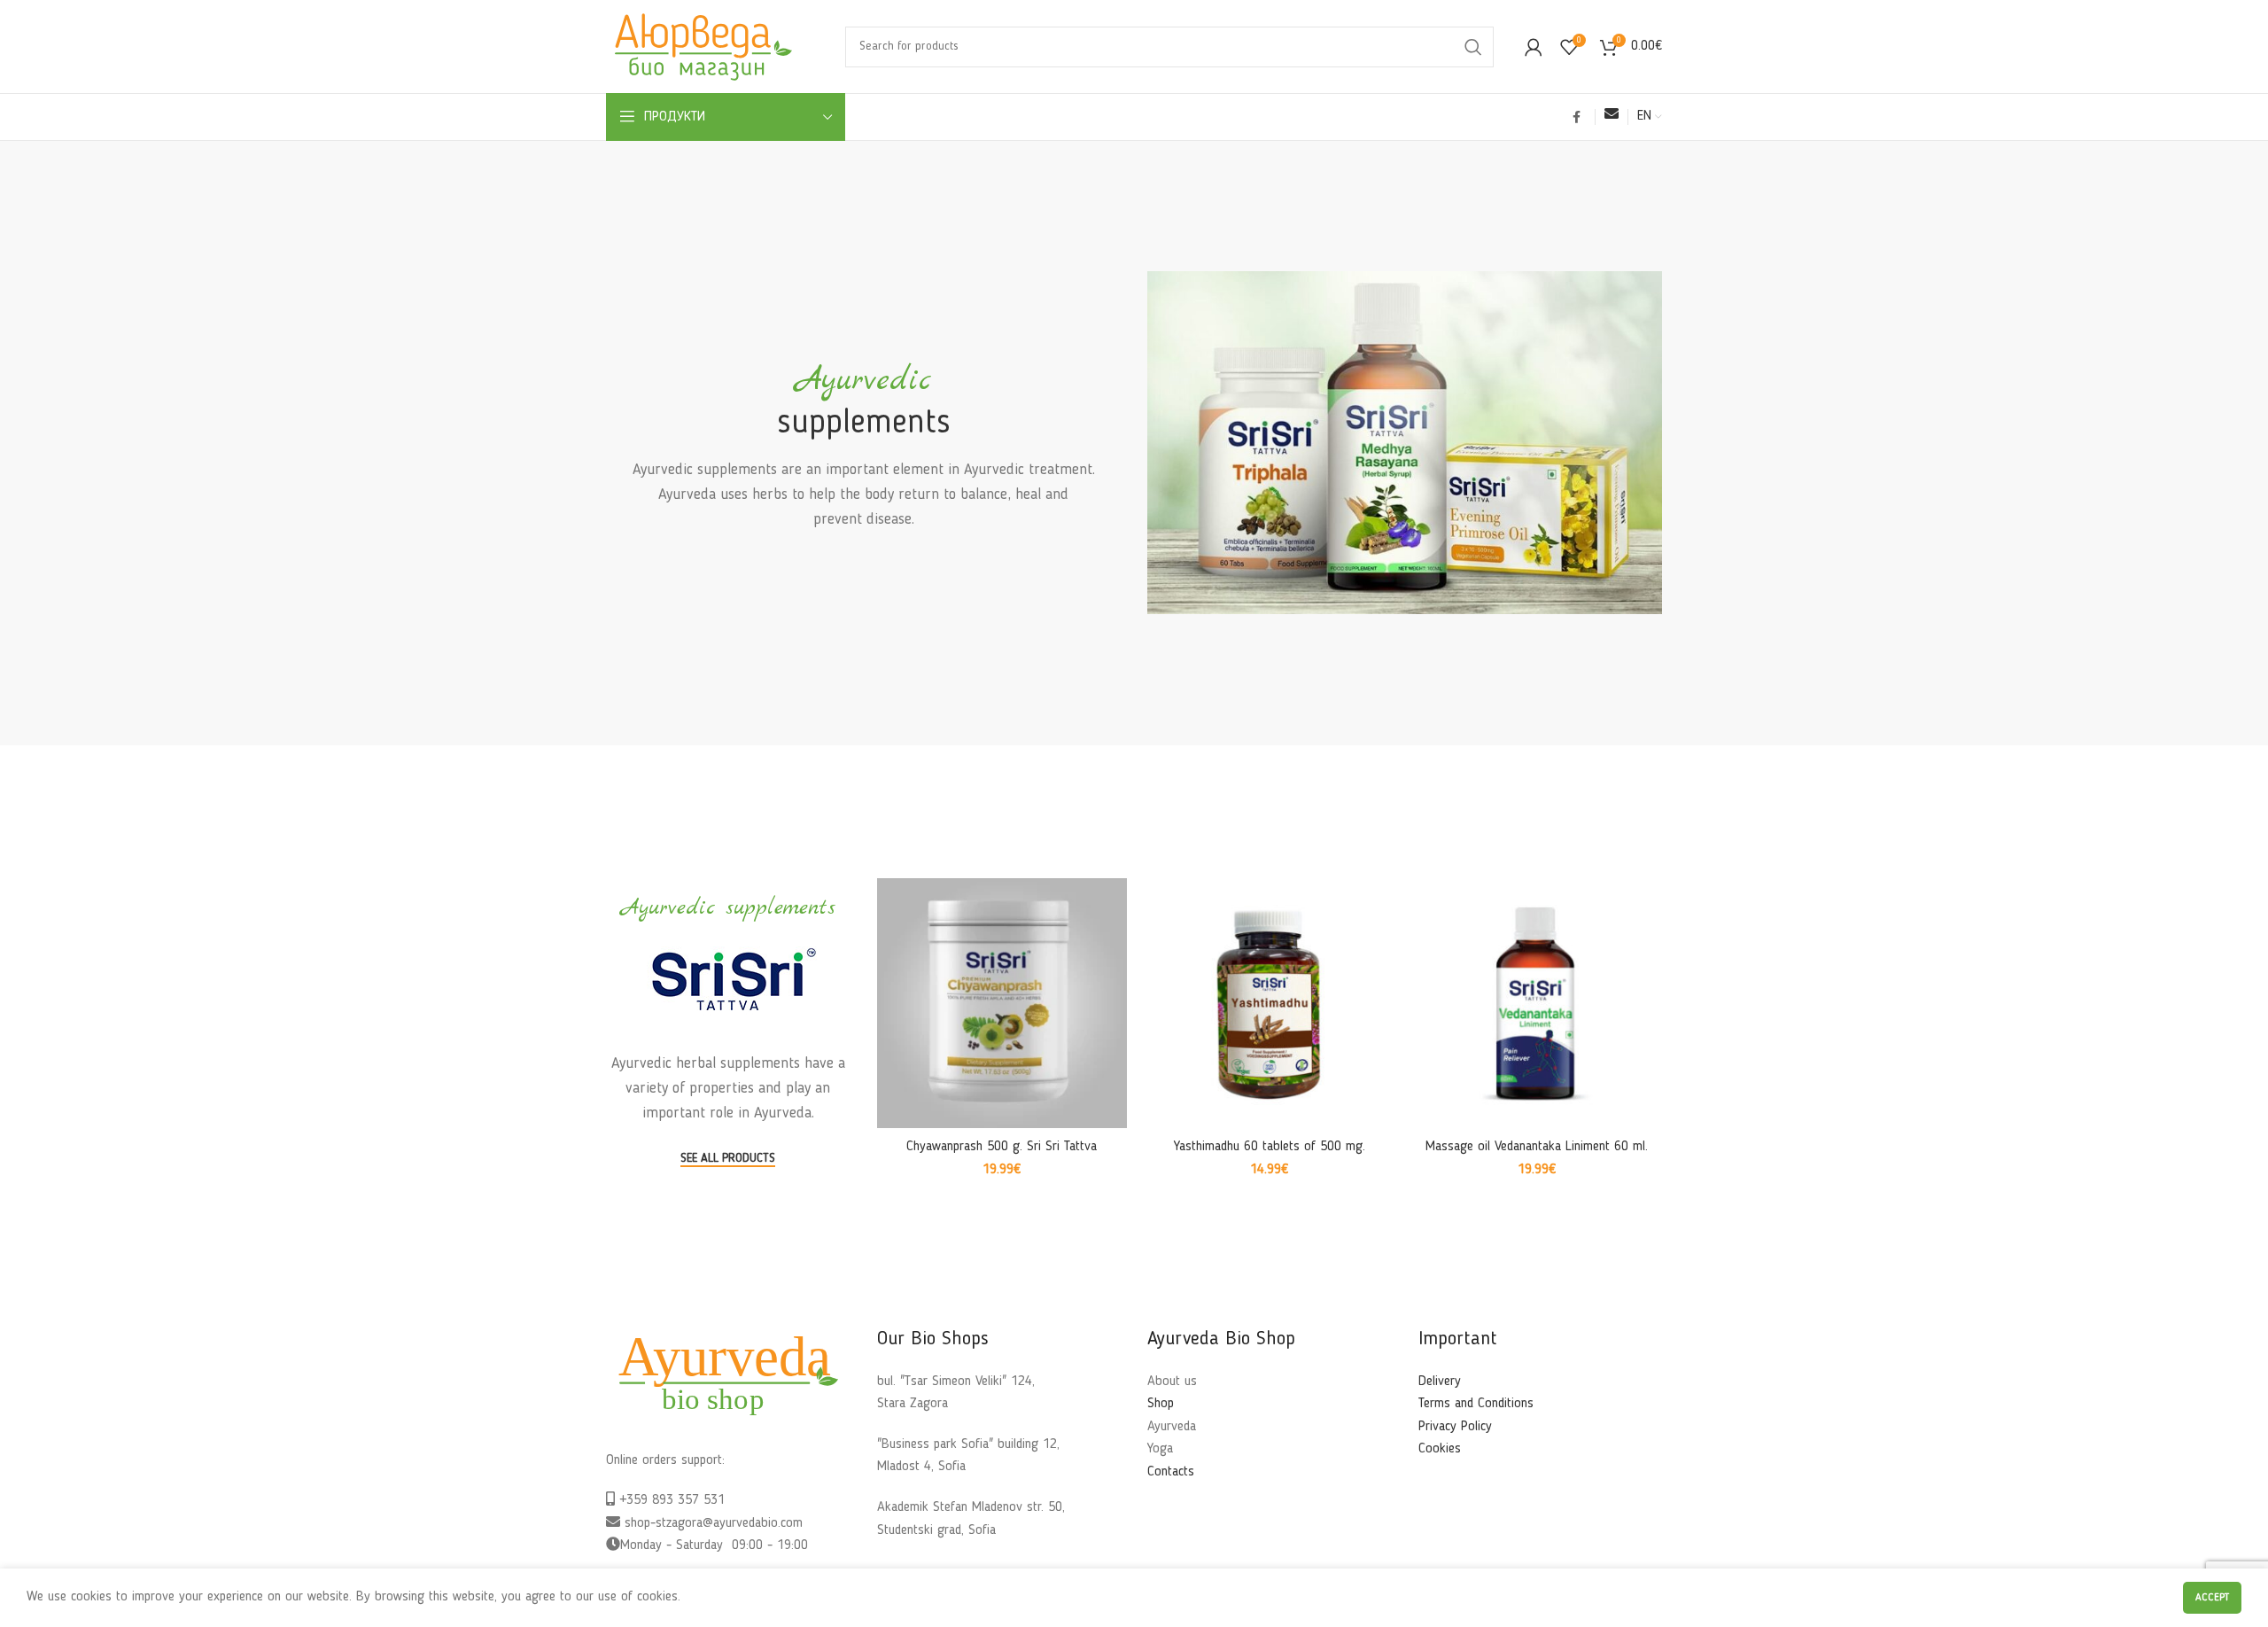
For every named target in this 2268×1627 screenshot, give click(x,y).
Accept (2212, 1598)
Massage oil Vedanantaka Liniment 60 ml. (1537, 1147)
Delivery (1440, 1382)
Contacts (1171, 1472)
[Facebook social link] (1577, 117)
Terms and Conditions (1476, 1404)
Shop (1161, 1404)
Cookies (1440, 1449)
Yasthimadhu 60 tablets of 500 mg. (1270, 1147)
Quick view (1114, 907)
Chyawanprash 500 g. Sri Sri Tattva (1002, 1147)
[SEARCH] (1473, 47)
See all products (728, 1158)
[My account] (1534, 47)
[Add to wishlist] (1114, 947)
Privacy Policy (1455, 1427)
